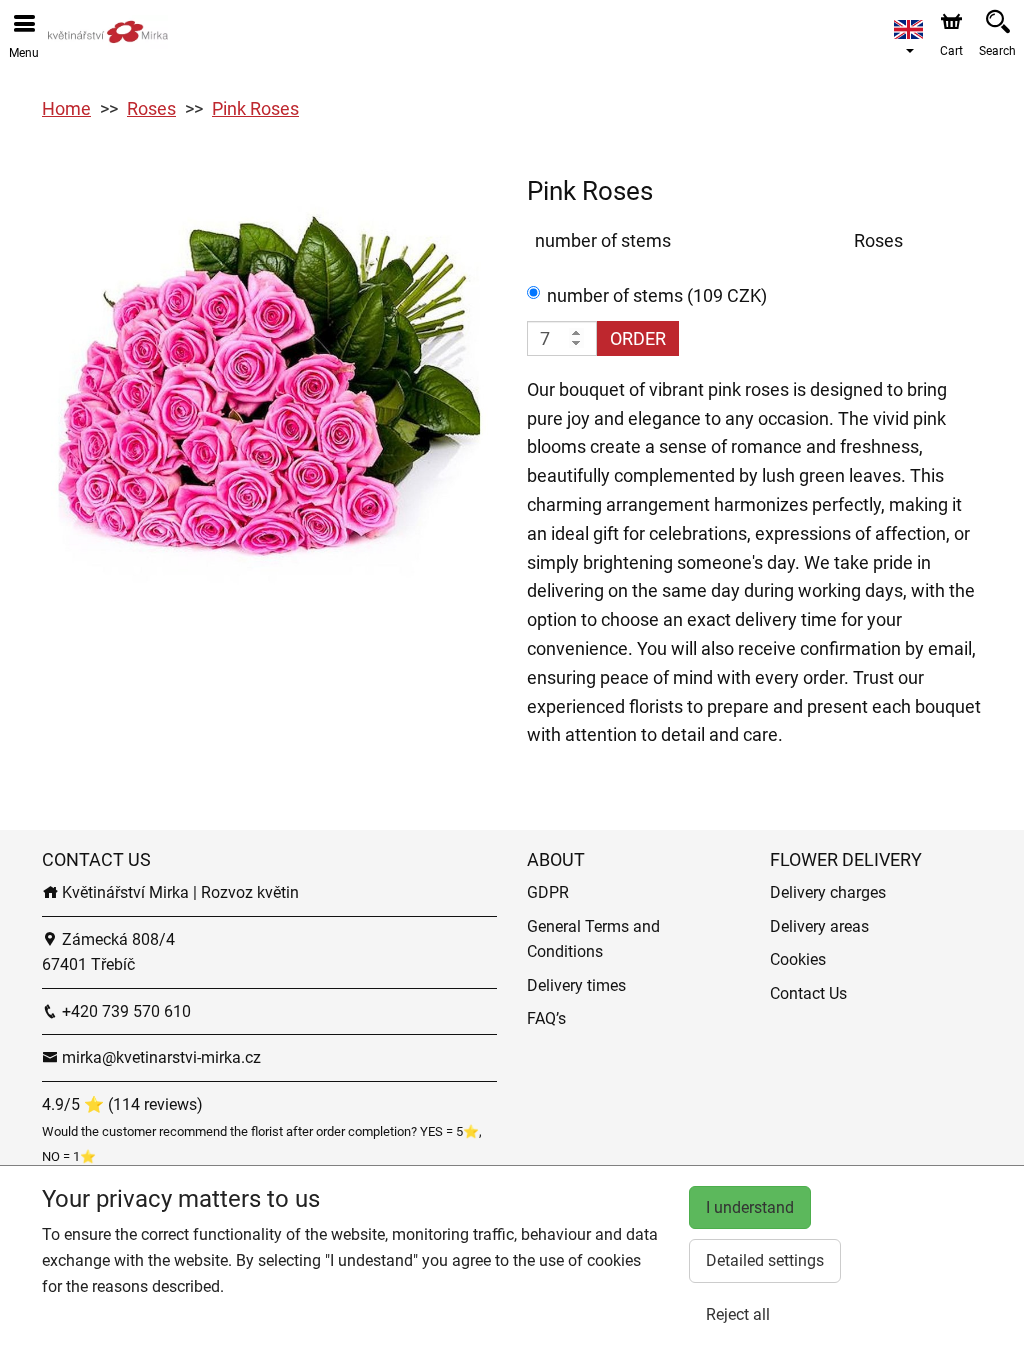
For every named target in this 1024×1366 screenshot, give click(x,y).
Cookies (798, 959)
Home (66, 108)
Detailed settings (765, 1260)
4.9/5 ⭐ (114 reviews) (122, 1104)
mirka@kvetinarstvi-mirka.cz (159, 1057)
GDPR (548, 892)
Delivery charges (828, 892)
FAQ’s (546, 1018)
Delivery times (576, 985)
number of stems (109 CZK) (657, 295)
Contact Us (808, 993)
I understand (750, 1207)
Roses (151, 108)
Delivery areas (819, 926)
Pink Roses (255, 108)
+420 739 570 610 (124, 1011)
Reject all (738, 1314)
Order (638, 338)
